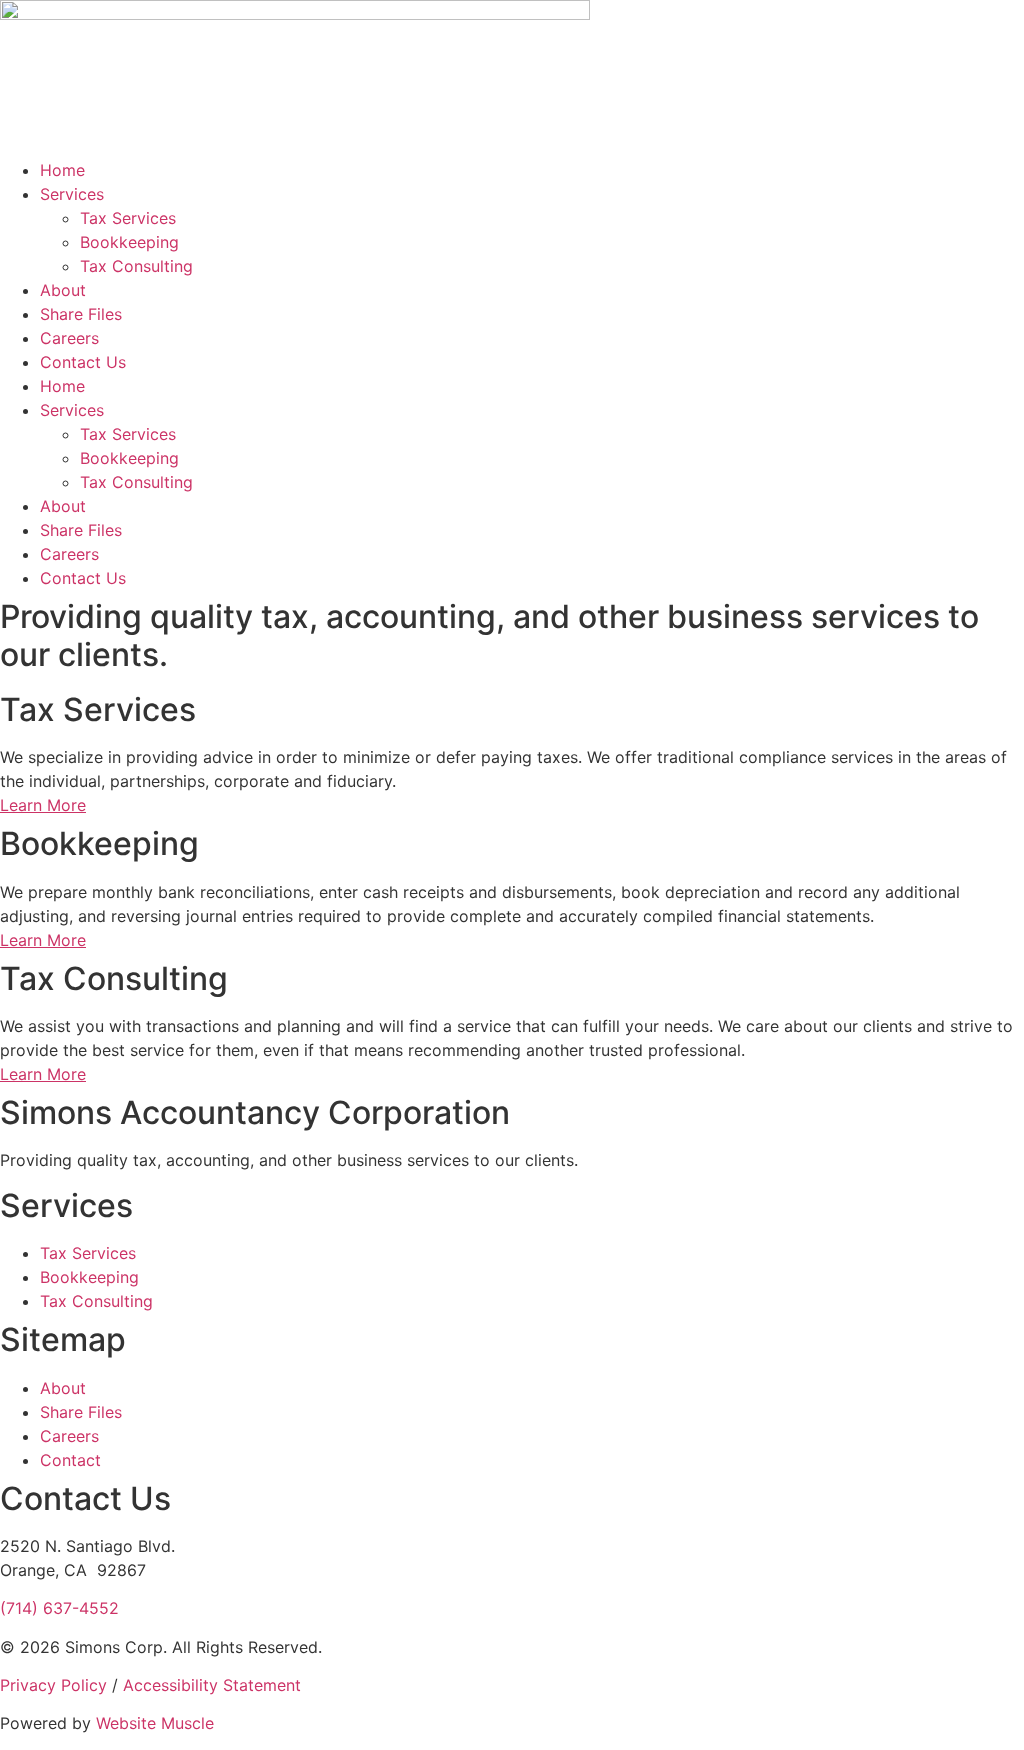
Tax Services (128, 218)
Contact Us (83, 362)
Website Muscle (155, 1723)
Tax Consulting (136, 266)
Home (62, 170)
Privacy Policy (53, 1685)
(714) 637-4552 (59, 1608)
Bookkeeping (129, 242)
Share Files (81, 314)
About (63, 290)
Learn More (43, 805)
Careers (69, 338)
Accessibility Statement (212, 1685)
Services (72, 194)
